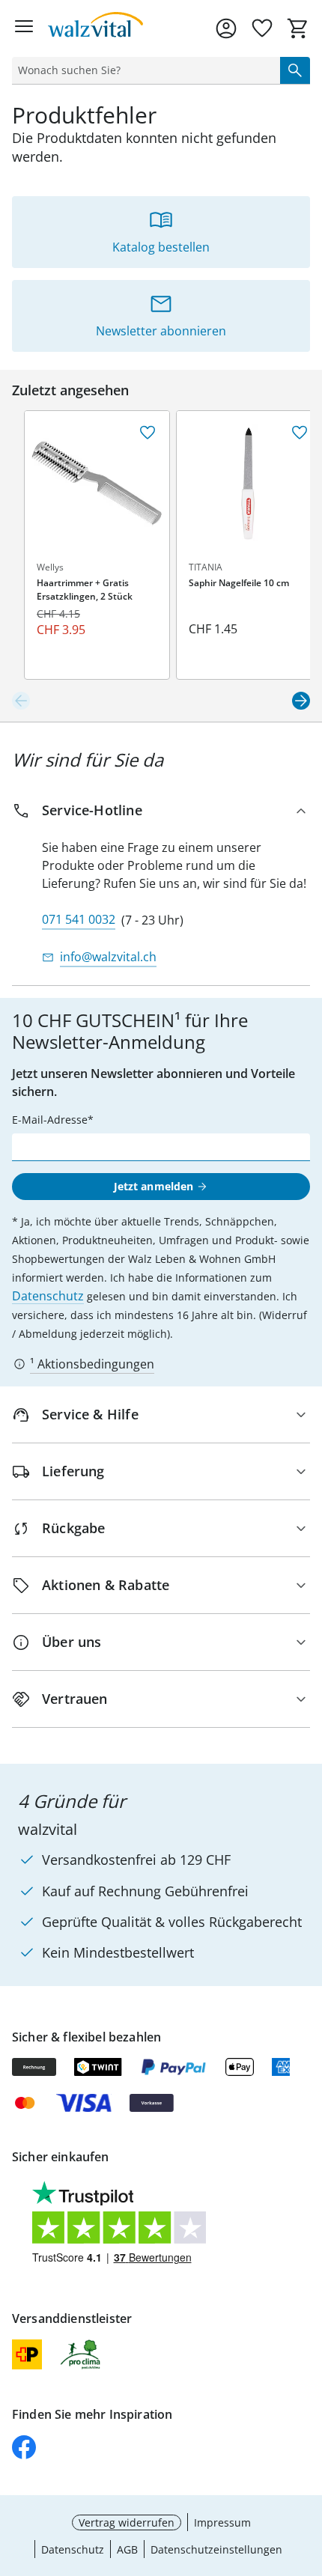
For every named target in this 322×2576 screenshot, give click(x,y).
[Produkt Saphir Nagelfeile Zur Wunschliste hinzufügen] (300, 433)
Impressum (222, 2522)
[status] (143, 70)
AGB (127, 2549)
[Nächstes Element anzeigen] (301, 701)
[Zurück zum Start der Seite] (307, 2471)
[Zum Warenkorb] (298, 28)
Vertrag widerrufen (127, 2522)
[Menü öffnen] (24, 28)
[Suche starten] (295, 70)
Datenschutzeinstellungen (216, 2549)
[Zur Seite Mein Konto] (226, 28)
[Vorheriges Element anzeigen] (21, 701)
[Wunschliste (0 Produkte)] (262, 28)
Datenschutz (48, 1296)
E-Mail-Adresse (50, 1120)
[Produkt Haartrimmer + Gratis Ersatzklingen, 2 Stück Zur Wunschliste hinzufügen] (148, 433)
